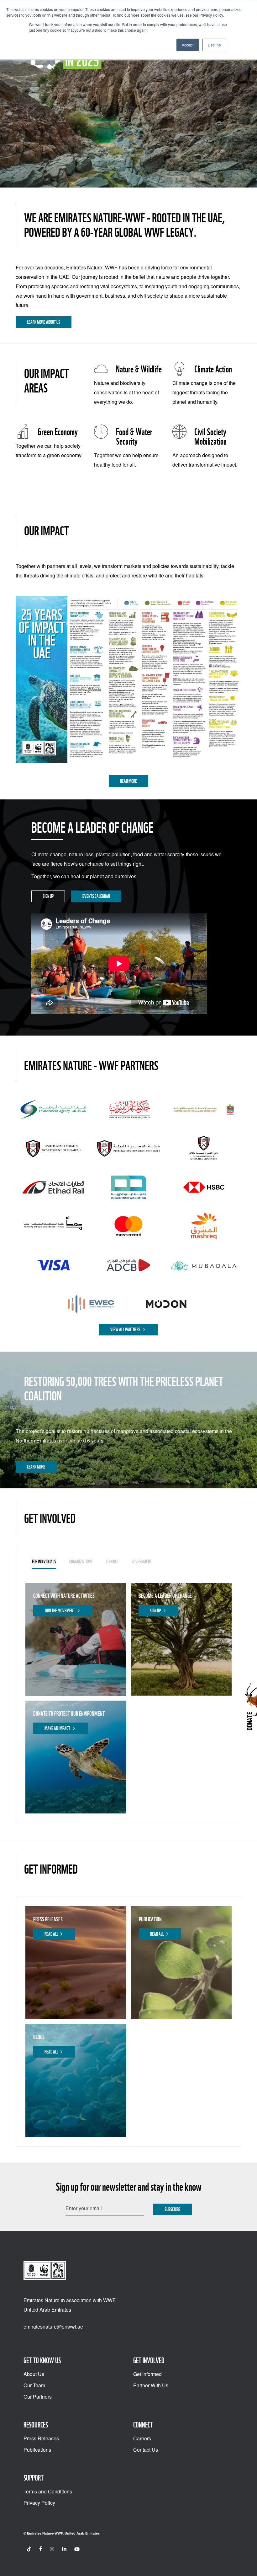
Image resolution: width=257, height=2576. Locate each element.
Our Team (34, 2385)
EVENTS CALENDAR (96, 896)
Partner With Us (151, 2385)
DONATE (249, 1721)
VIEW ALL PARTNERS (126, 1330)
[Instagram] (52, 2549)
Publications (37, 2450)
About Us (34, 2374)
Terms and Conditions (48, 2491)
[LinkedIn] (64, 2549)
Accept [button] (188, 45)
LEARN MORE (36, 1467)
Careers (142, 2438)
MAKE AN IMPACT (58, 1728)
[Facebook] (41, 2549)
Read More (128, 781)
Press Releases (41, 2438)
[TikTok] (29, 2549)
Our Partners (38, 2397)
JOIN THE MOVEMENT (60, 1611)
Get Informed (147, 2374)
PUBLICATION (150, 1919)
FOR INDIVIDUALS (44, 1562)
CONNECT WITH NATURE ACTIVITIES (64, 1596)
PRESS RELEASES (48, 1919)
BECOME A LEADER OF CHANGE (165, 1596)
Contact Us (146, 2450)
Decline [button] (214, 45)
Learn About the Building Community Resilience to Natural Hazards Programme (101, 120)
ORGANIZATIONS (81, 1562)
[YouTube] (77, 2549)
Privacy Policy (39, 2503)
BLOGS (39, 2037)
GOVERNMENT (142, 1562)
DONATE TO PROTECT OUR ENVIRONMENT (69, 1714)
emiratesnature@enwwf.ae (53, 2327)
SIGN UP (48, 896)
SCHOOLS (112, 1562)
